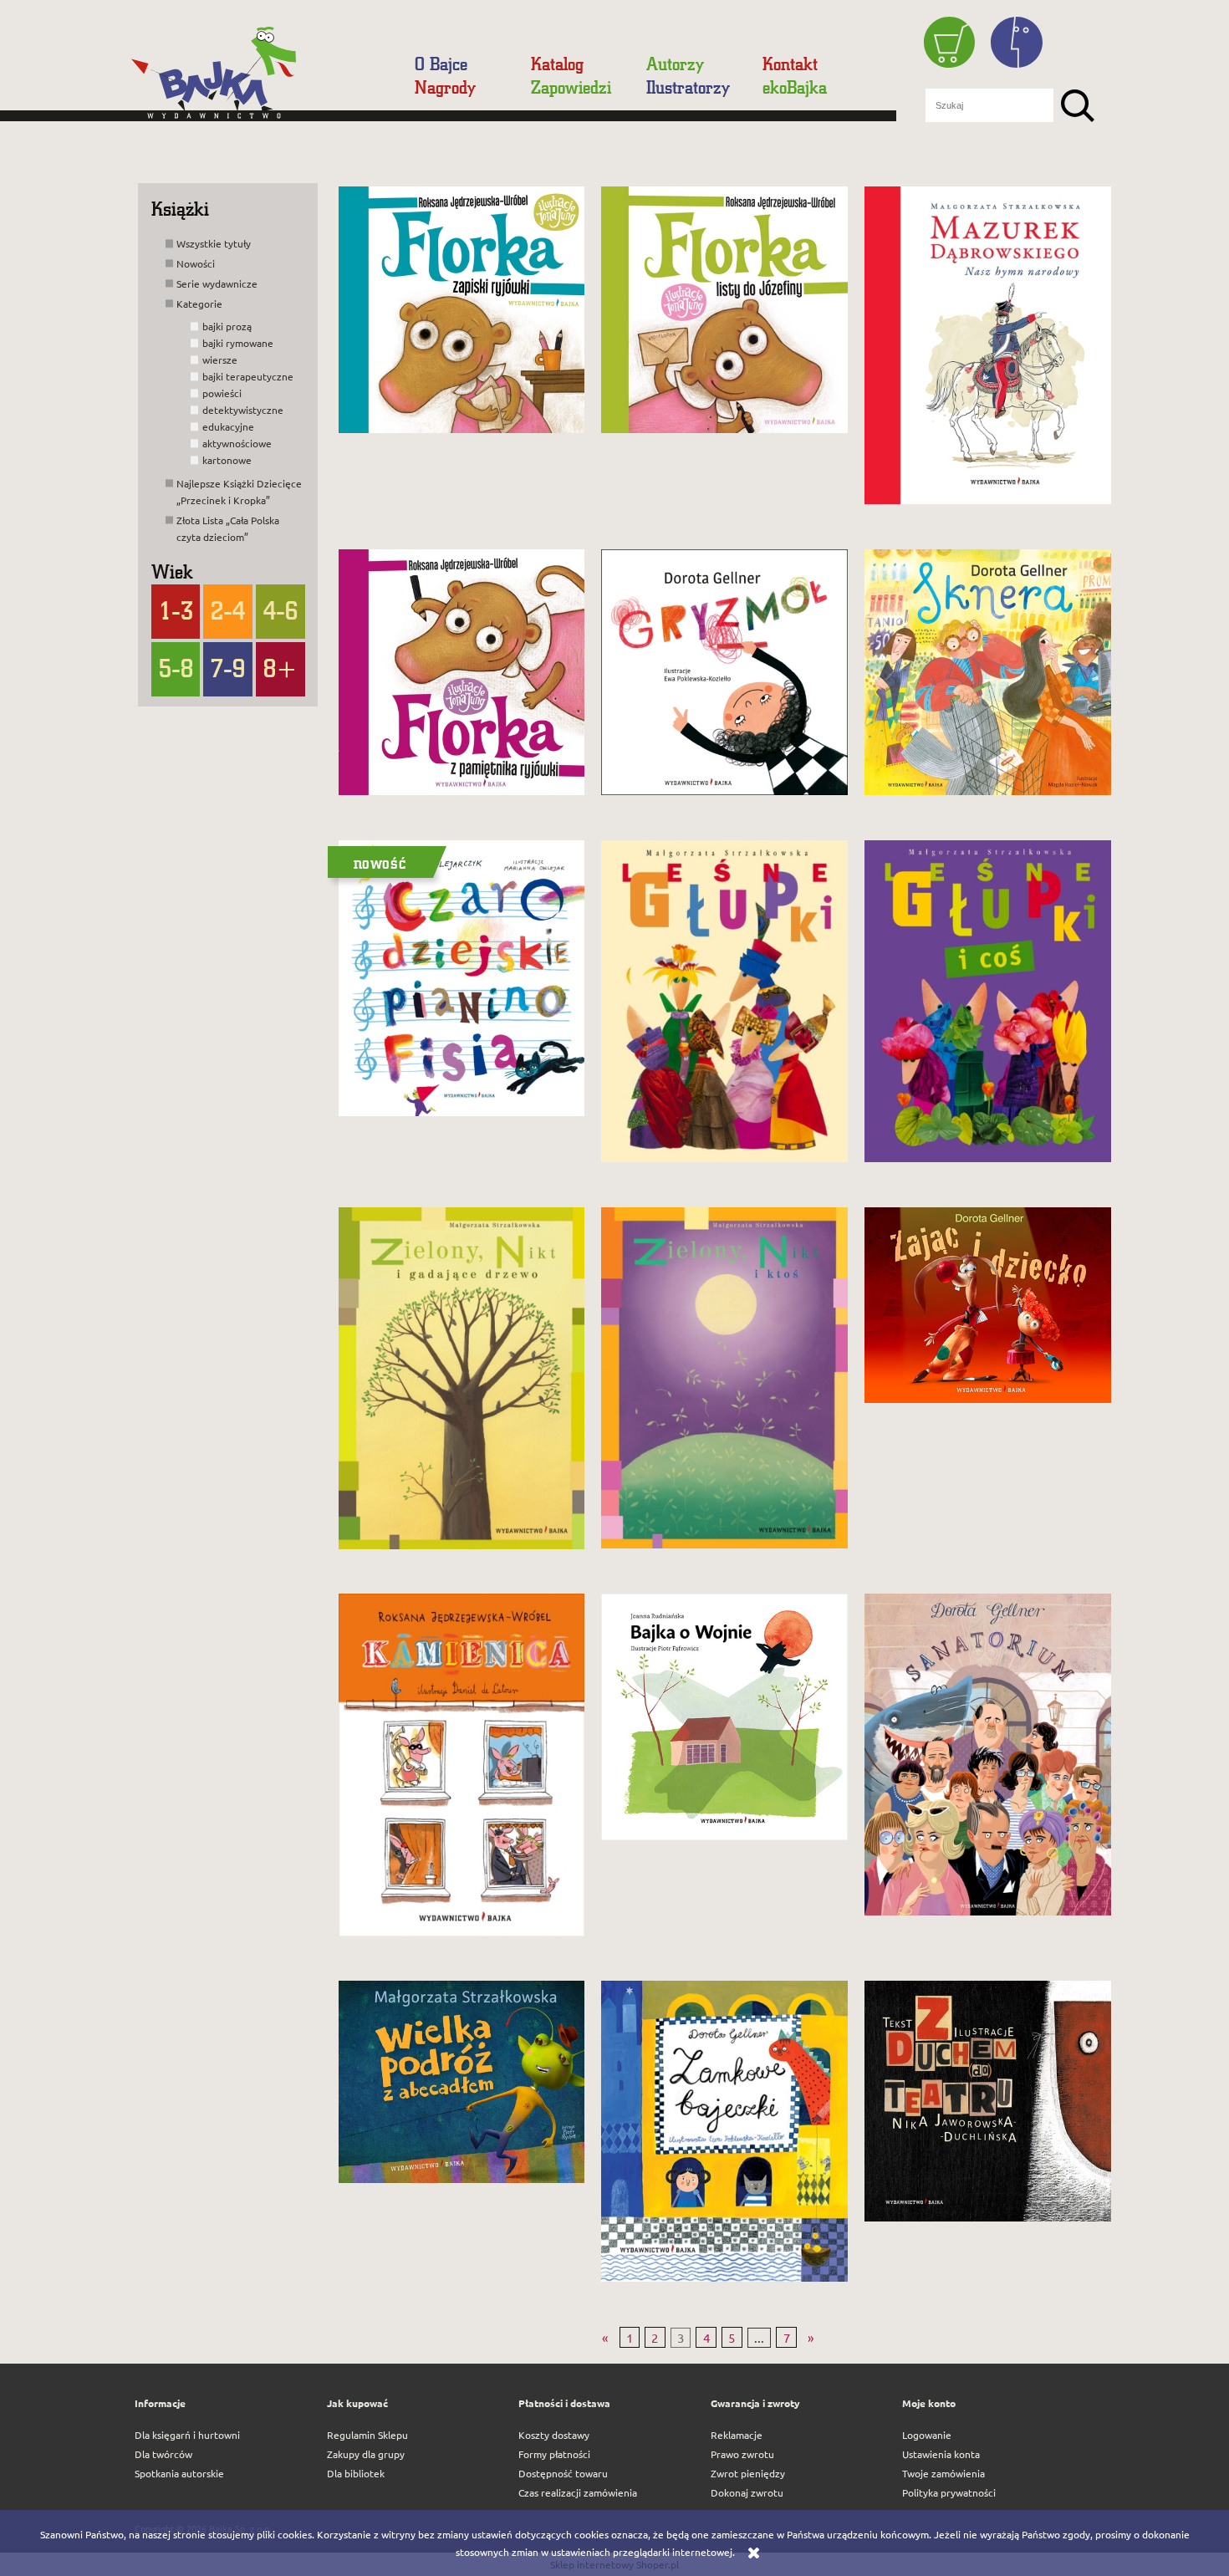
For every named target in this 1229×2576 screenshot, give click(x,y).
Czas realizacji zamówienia (578, 2492)
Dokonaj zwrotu (747, 2492)
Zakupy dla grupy (366, 2454)
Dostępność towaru (563, 2473)
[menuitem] (448, 64)
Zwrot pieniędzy (748, 2473)
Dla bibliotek (356, 2473)
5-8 (176, 668)
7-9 (228, 668)
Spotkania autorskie (179, 2473)
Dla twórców (163, 2454)
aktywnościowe (237, 443)
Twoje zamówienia (943, 2473)
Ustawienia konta (941, 2454)
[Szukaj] (1078, 105)
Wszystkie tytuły (214, 243)
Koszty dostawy (554, 2435)
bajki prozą (227, 326)
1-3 (176, 610)
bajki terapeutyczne (248, 376)
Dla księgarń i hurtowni (187, 2435)
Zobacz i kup (448, 425)
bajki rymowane (238, 343)
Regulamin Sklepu (367, 2435)
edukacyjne (228, 426)
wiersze (220, 360)
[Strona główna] (265, 78)
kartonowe (227, 460)
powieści (222, 393)
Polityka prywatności (949, 2492)
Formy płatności (554, 2454)
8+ (280, 668)
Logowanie (927, 2435)
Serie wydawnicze (217, 283)
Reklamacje (737, 2435)
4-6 (280, 610)
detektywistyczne (243, 410)
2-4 (228, 610)
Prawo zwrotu (742, 2454)
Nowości (196, 263)
